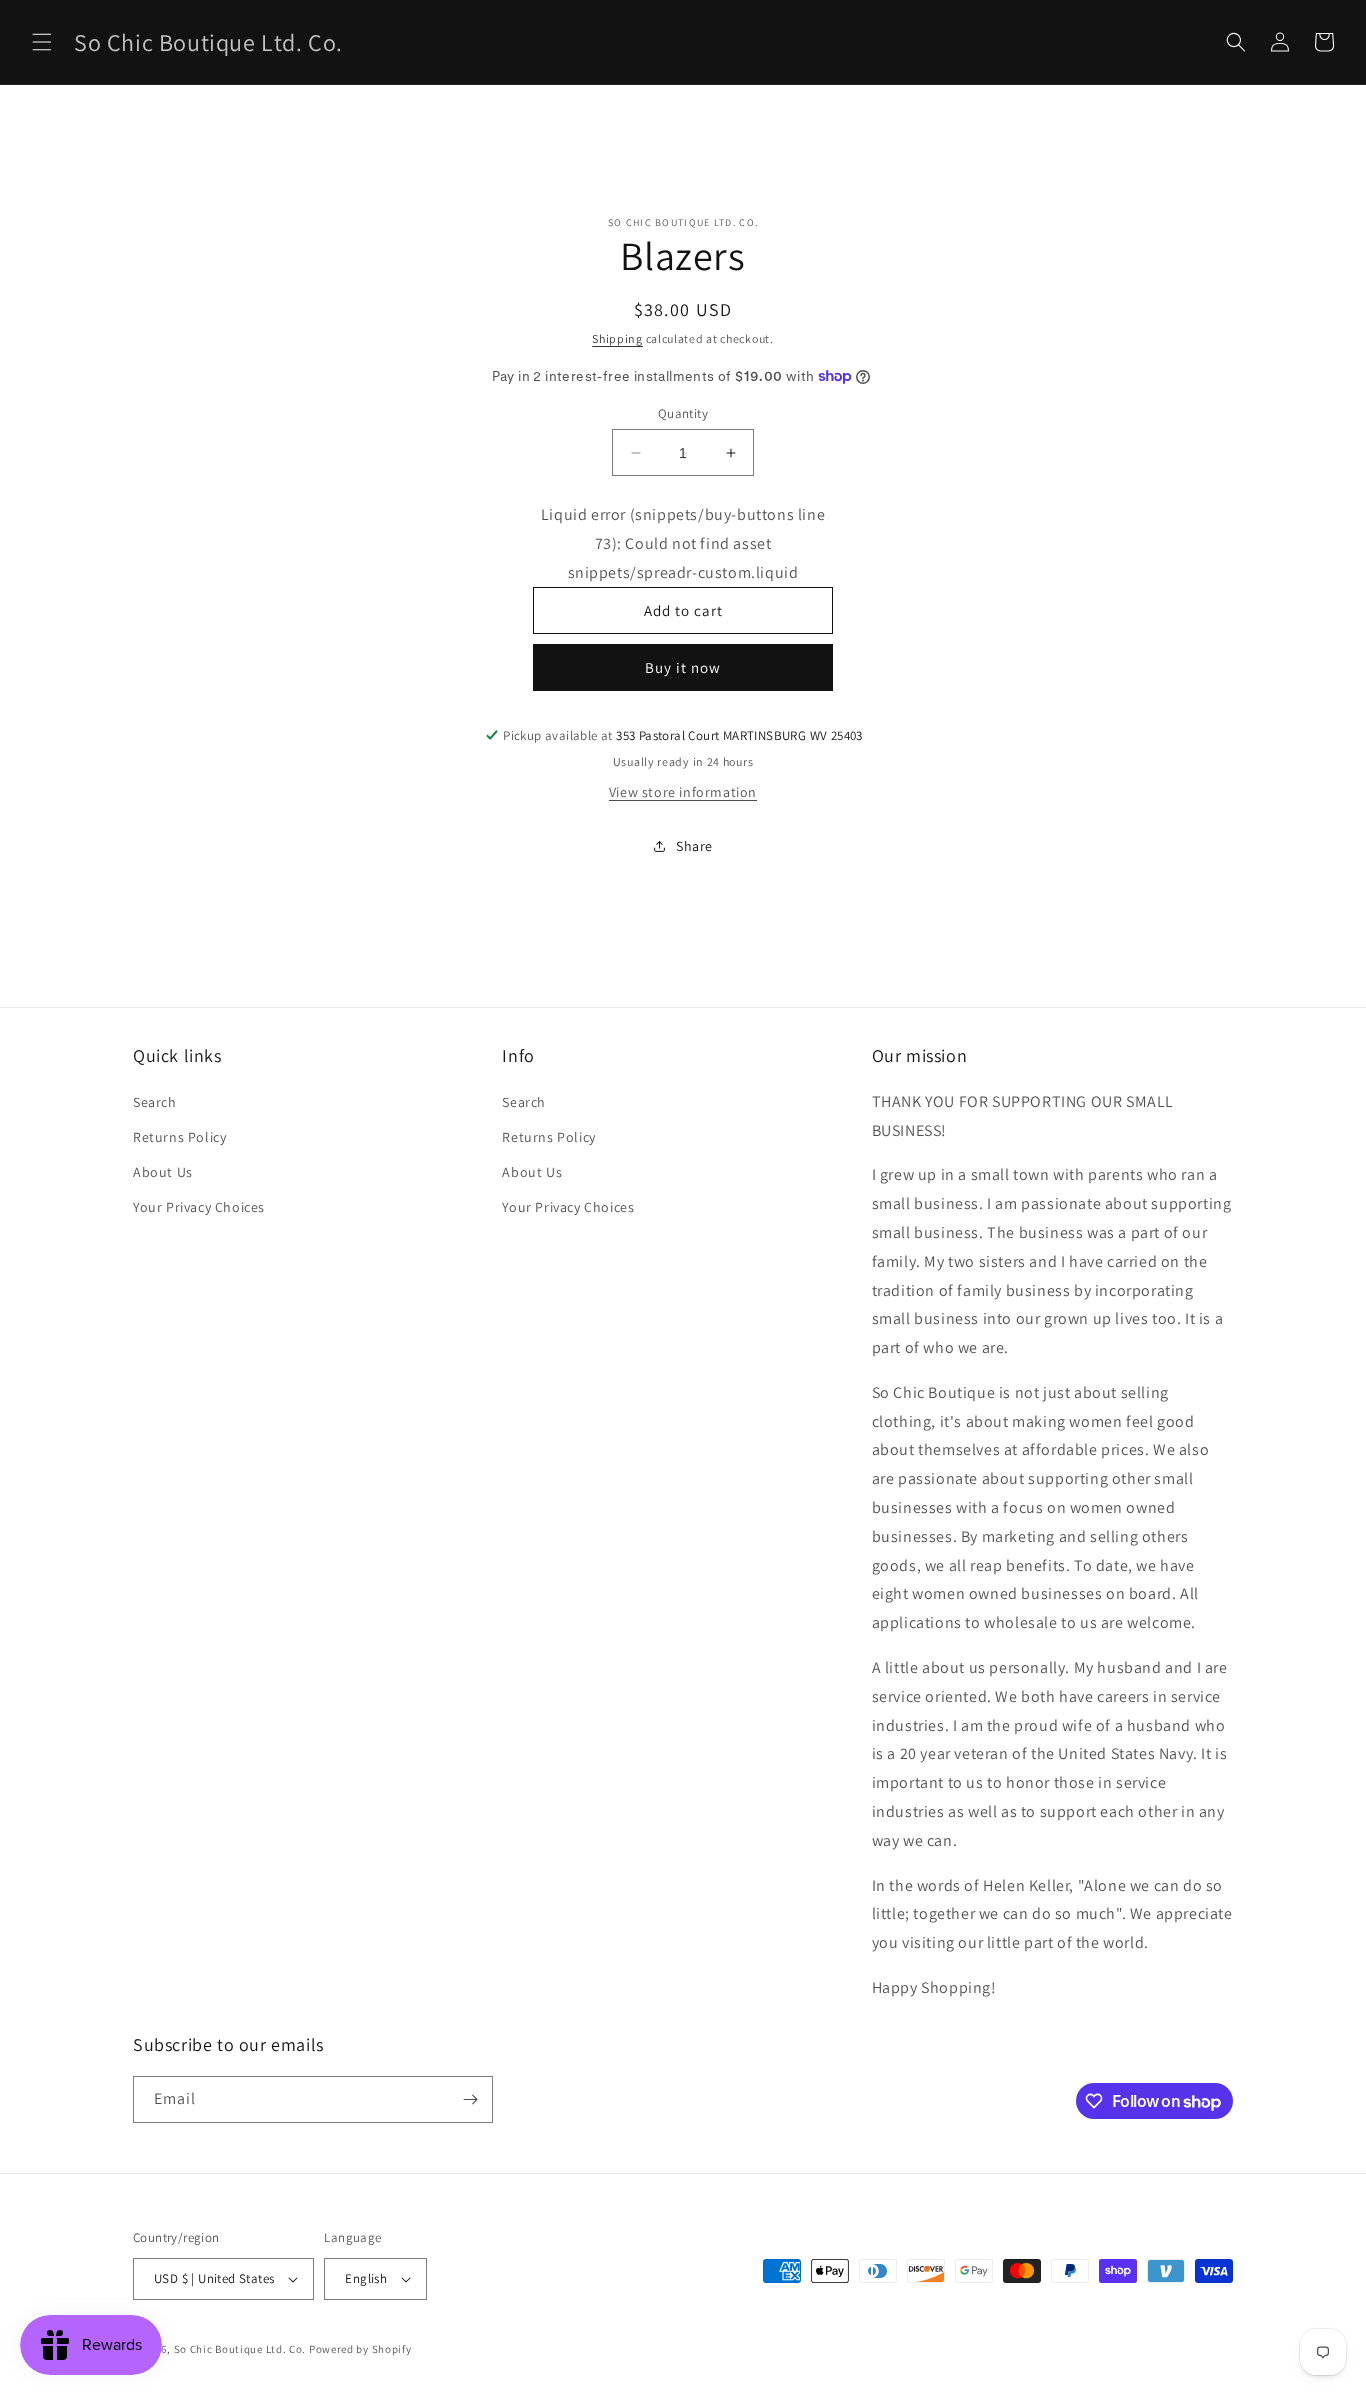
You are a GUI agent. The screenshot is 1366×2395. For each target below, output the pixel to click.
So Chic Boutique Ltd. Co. (240, 2349)
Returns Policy (179, 1137)
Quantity (683, 413)
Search (155, 1102)
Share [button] (694, 846)
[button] (42, 42)
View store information (683, 792)
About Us (163, 1172)
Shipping (617, 338)
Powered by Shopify (360, 2349)
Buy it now (683, 667)
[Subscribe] (470, 2099)
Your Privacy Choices (199, 1207)
